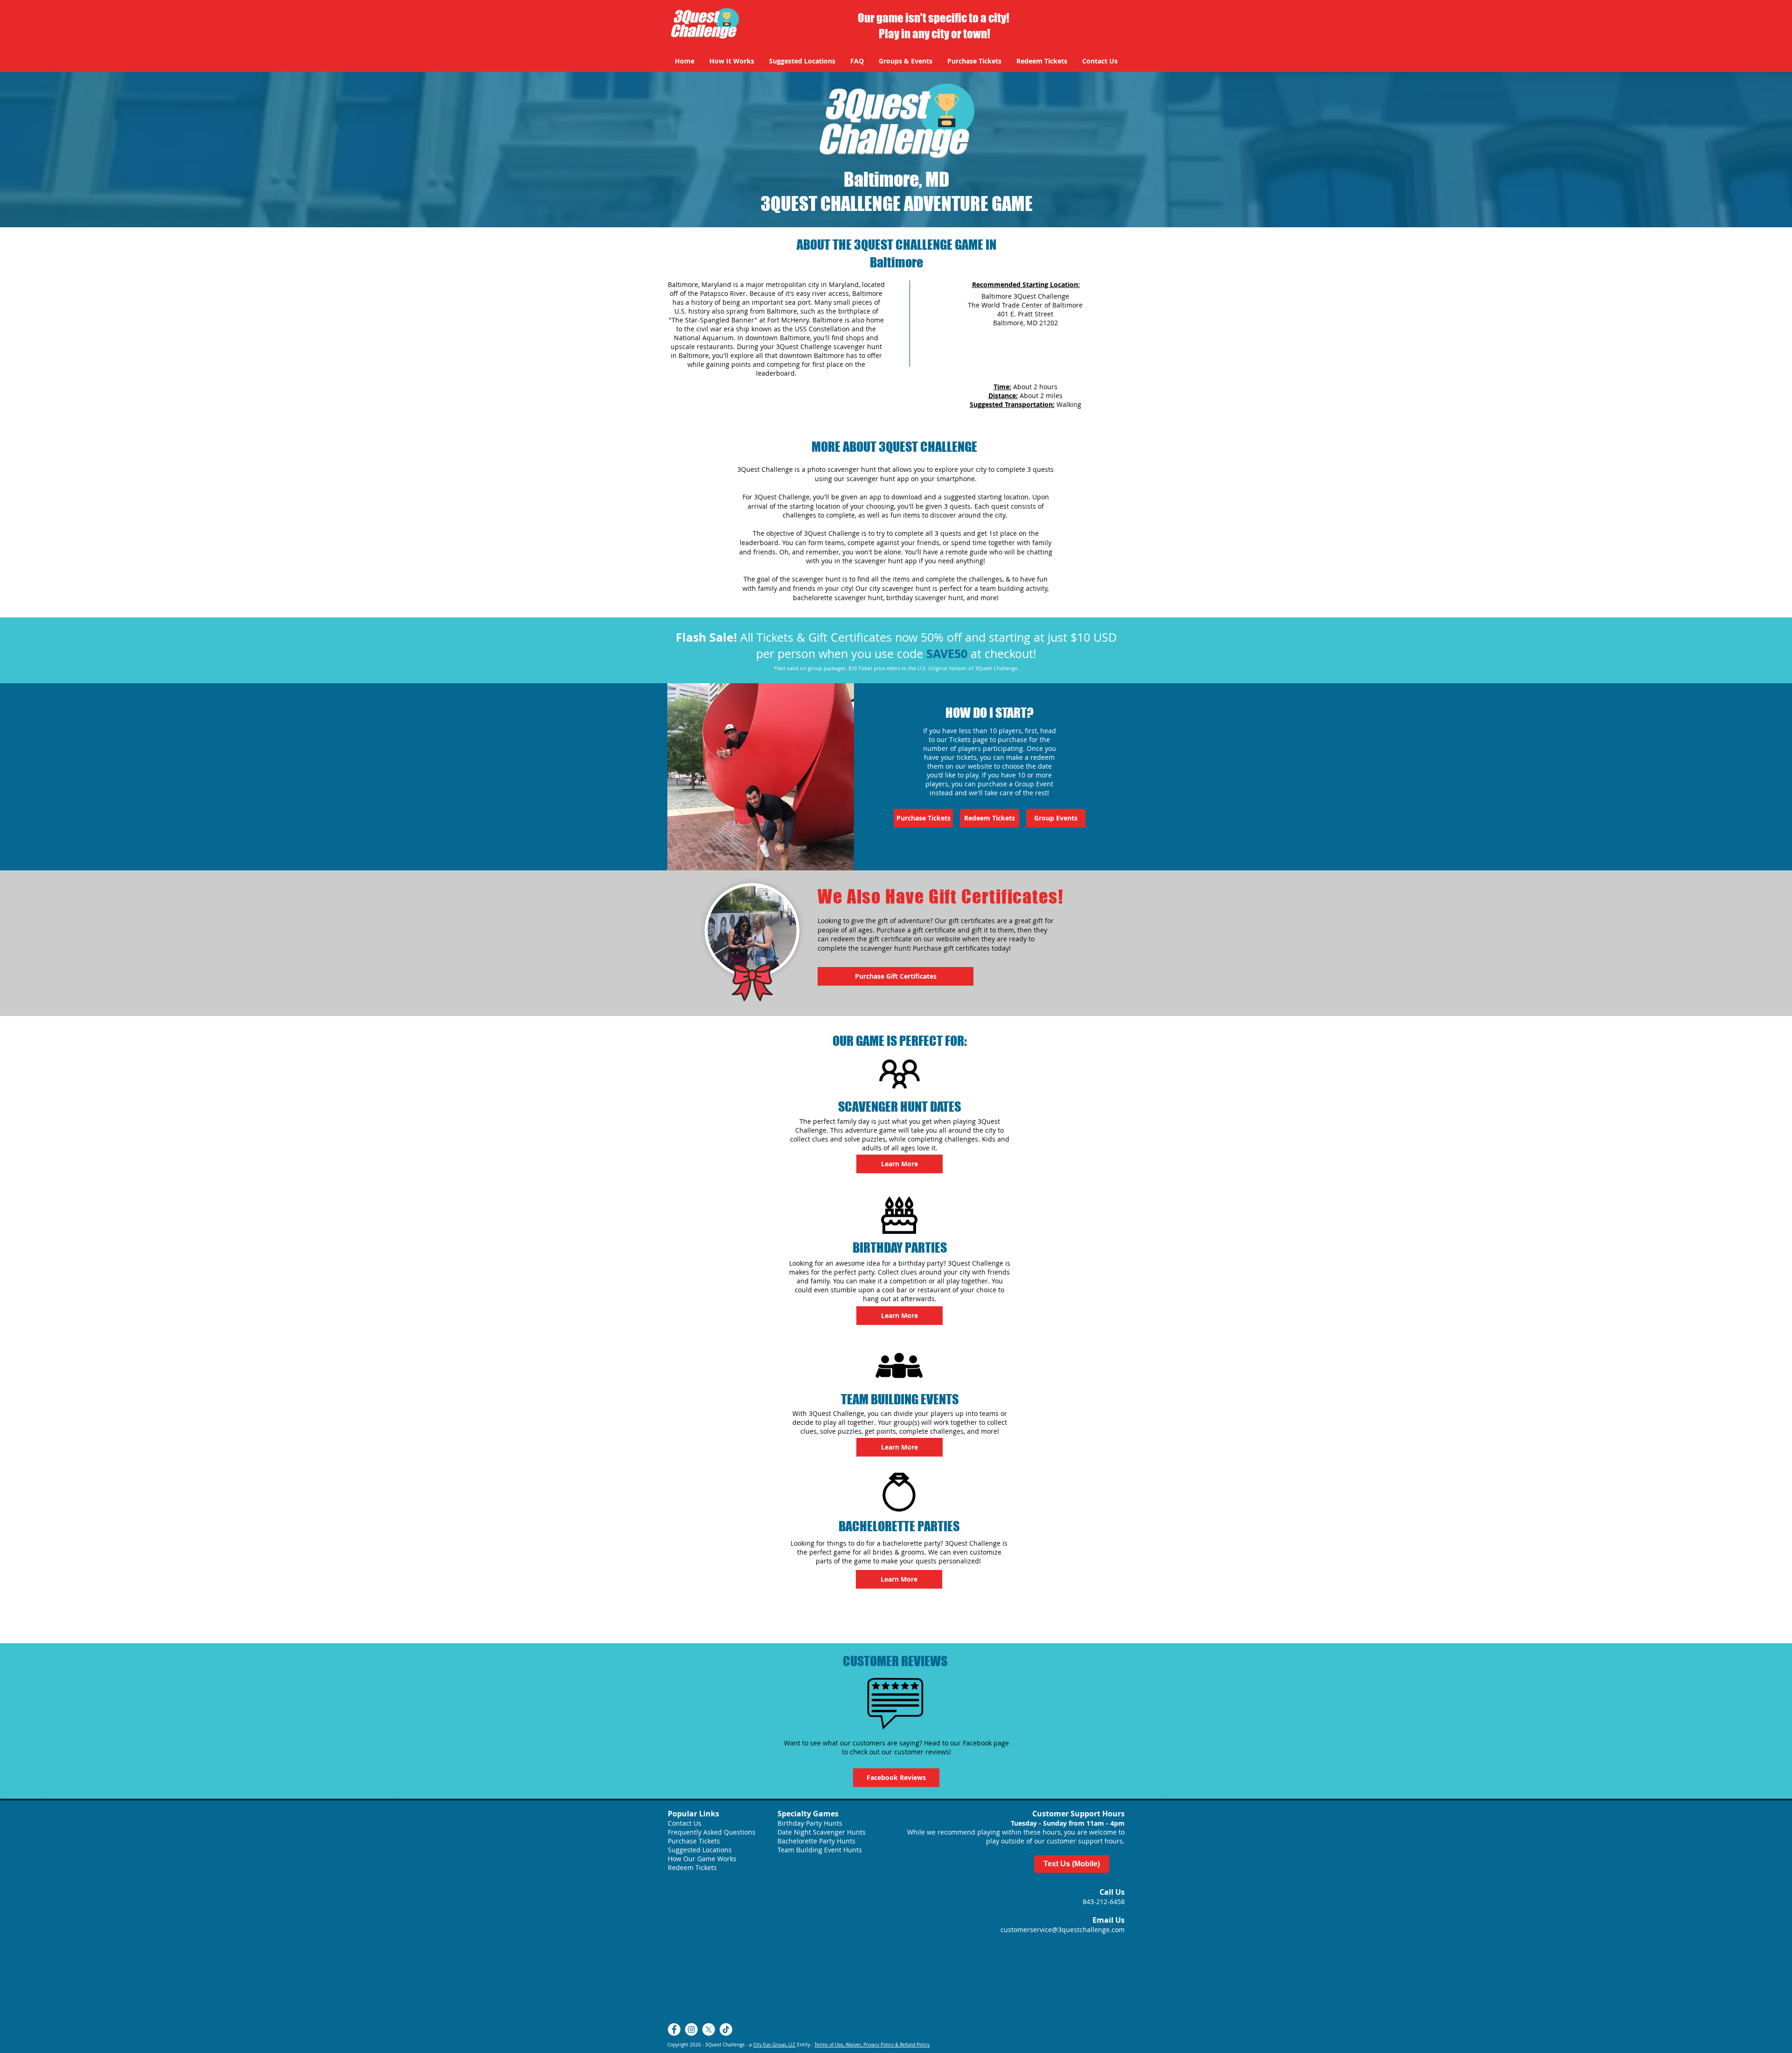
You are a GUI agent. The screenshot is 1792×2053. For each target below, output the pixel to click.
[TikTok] (726, 2029)
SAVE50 (947, 654)
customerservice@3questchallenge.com (1063, 1930)
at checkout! (1002, 654)
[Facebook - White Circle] (674, 2029)
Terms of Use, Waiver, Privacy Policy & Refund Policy (872, 2045)
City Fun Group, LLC (774, 2045)
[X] (709, 2029)
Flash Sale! (706, 637)
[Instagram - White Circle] (691, 2029)
